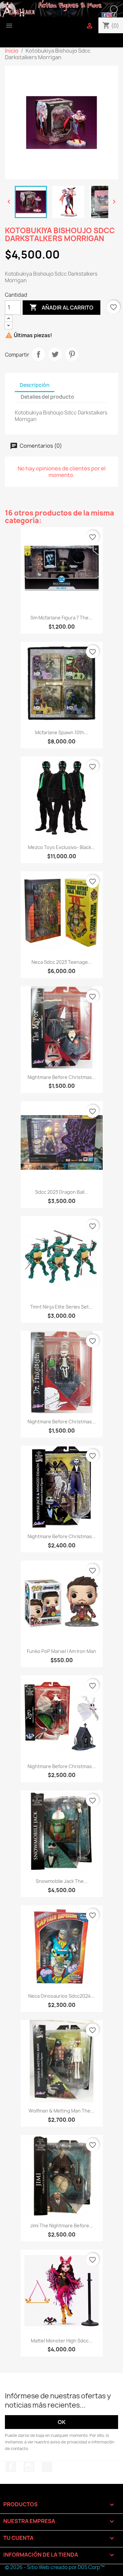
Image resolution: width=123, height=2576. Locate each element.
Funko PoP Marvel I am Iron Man (61, 1651)
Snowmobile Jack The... (62, 1881)
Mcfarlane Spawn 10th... (62, 732)
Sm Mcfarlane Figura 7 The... (61, 618)
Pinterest (72, 354)
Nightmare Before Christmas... (62, 1077)
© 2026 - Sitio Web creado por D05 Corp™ (55, 2567)
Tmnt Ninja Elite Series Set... (61, 1307)
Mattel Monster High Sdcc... (62, 2341)
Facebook (11, 2467)
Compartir (38, 354)
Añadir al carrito (61, 307)
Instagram (29, 2467)
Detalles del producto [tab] (47, 397)
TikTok (47, 2467)
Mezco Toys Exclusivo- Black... (61, 847)
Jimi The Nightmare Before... (62, 2226)
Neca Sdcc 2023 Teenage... (62, 962)
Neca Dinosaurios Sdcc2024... (61, 1996)
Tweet (55, 354)
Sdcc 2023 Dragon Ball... (62, 1192)
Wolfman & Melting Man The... (61, 2111)
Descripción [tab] (35, 385)
